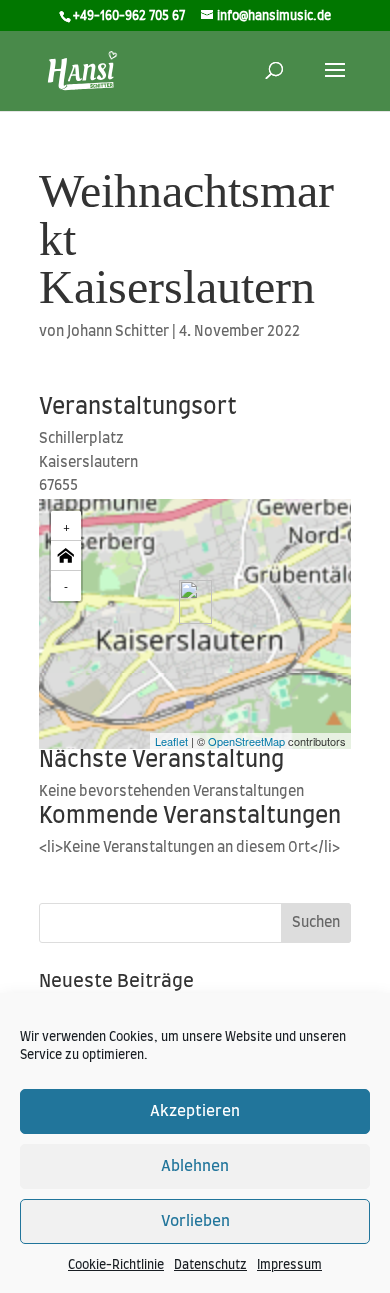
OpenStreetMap (246, 741)
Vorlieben (195, 1221)
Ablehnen (195, 1166)
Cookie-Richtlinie (116, 1265)
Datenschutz (210, 1265)
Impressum (289, 1265)
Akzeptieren (195, 1111)
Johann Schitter (118, 332)
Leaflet (171, 741)
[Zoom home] (66, 556)
